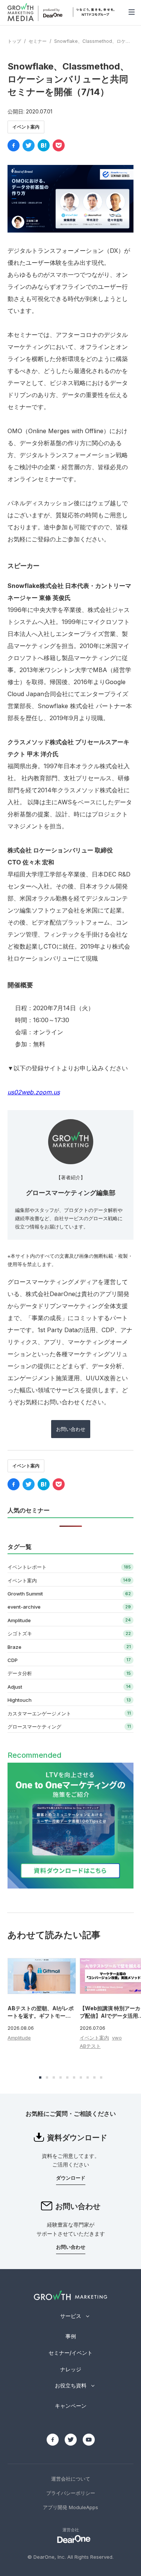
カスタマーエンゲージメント (39, 1713)
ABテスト (90, 2046)
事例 (71, 2336)
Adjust (15, 1687)
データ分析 (20, 1673)
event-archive (24, 1607)
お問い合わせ (71, 1429)
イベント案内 (26, 127)
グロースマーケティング (34, 1727)
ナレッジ (71, 2369)
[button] (40, 2077)
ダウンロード (71, 2178)
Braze (14, 1647)
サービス (71, 2316)
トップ (14, 41)
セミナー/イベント (70, 2353)
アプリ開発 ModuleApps (70, 2507)
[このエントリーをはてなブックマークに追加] (44, 145)
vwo (117, 2038)
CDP (13, 1660)
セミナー (38, 41)
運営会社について (71, 2479)
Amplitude (19, 1620)
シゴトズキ (20, 1633)
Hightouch (20, 1700)
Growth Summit (25, 1594)
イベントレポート (27, 1567)
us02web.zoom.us (34, 1092)
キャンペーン (71, 2406)
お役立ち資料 (71, 2385)
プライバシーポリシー (71, 2493)
